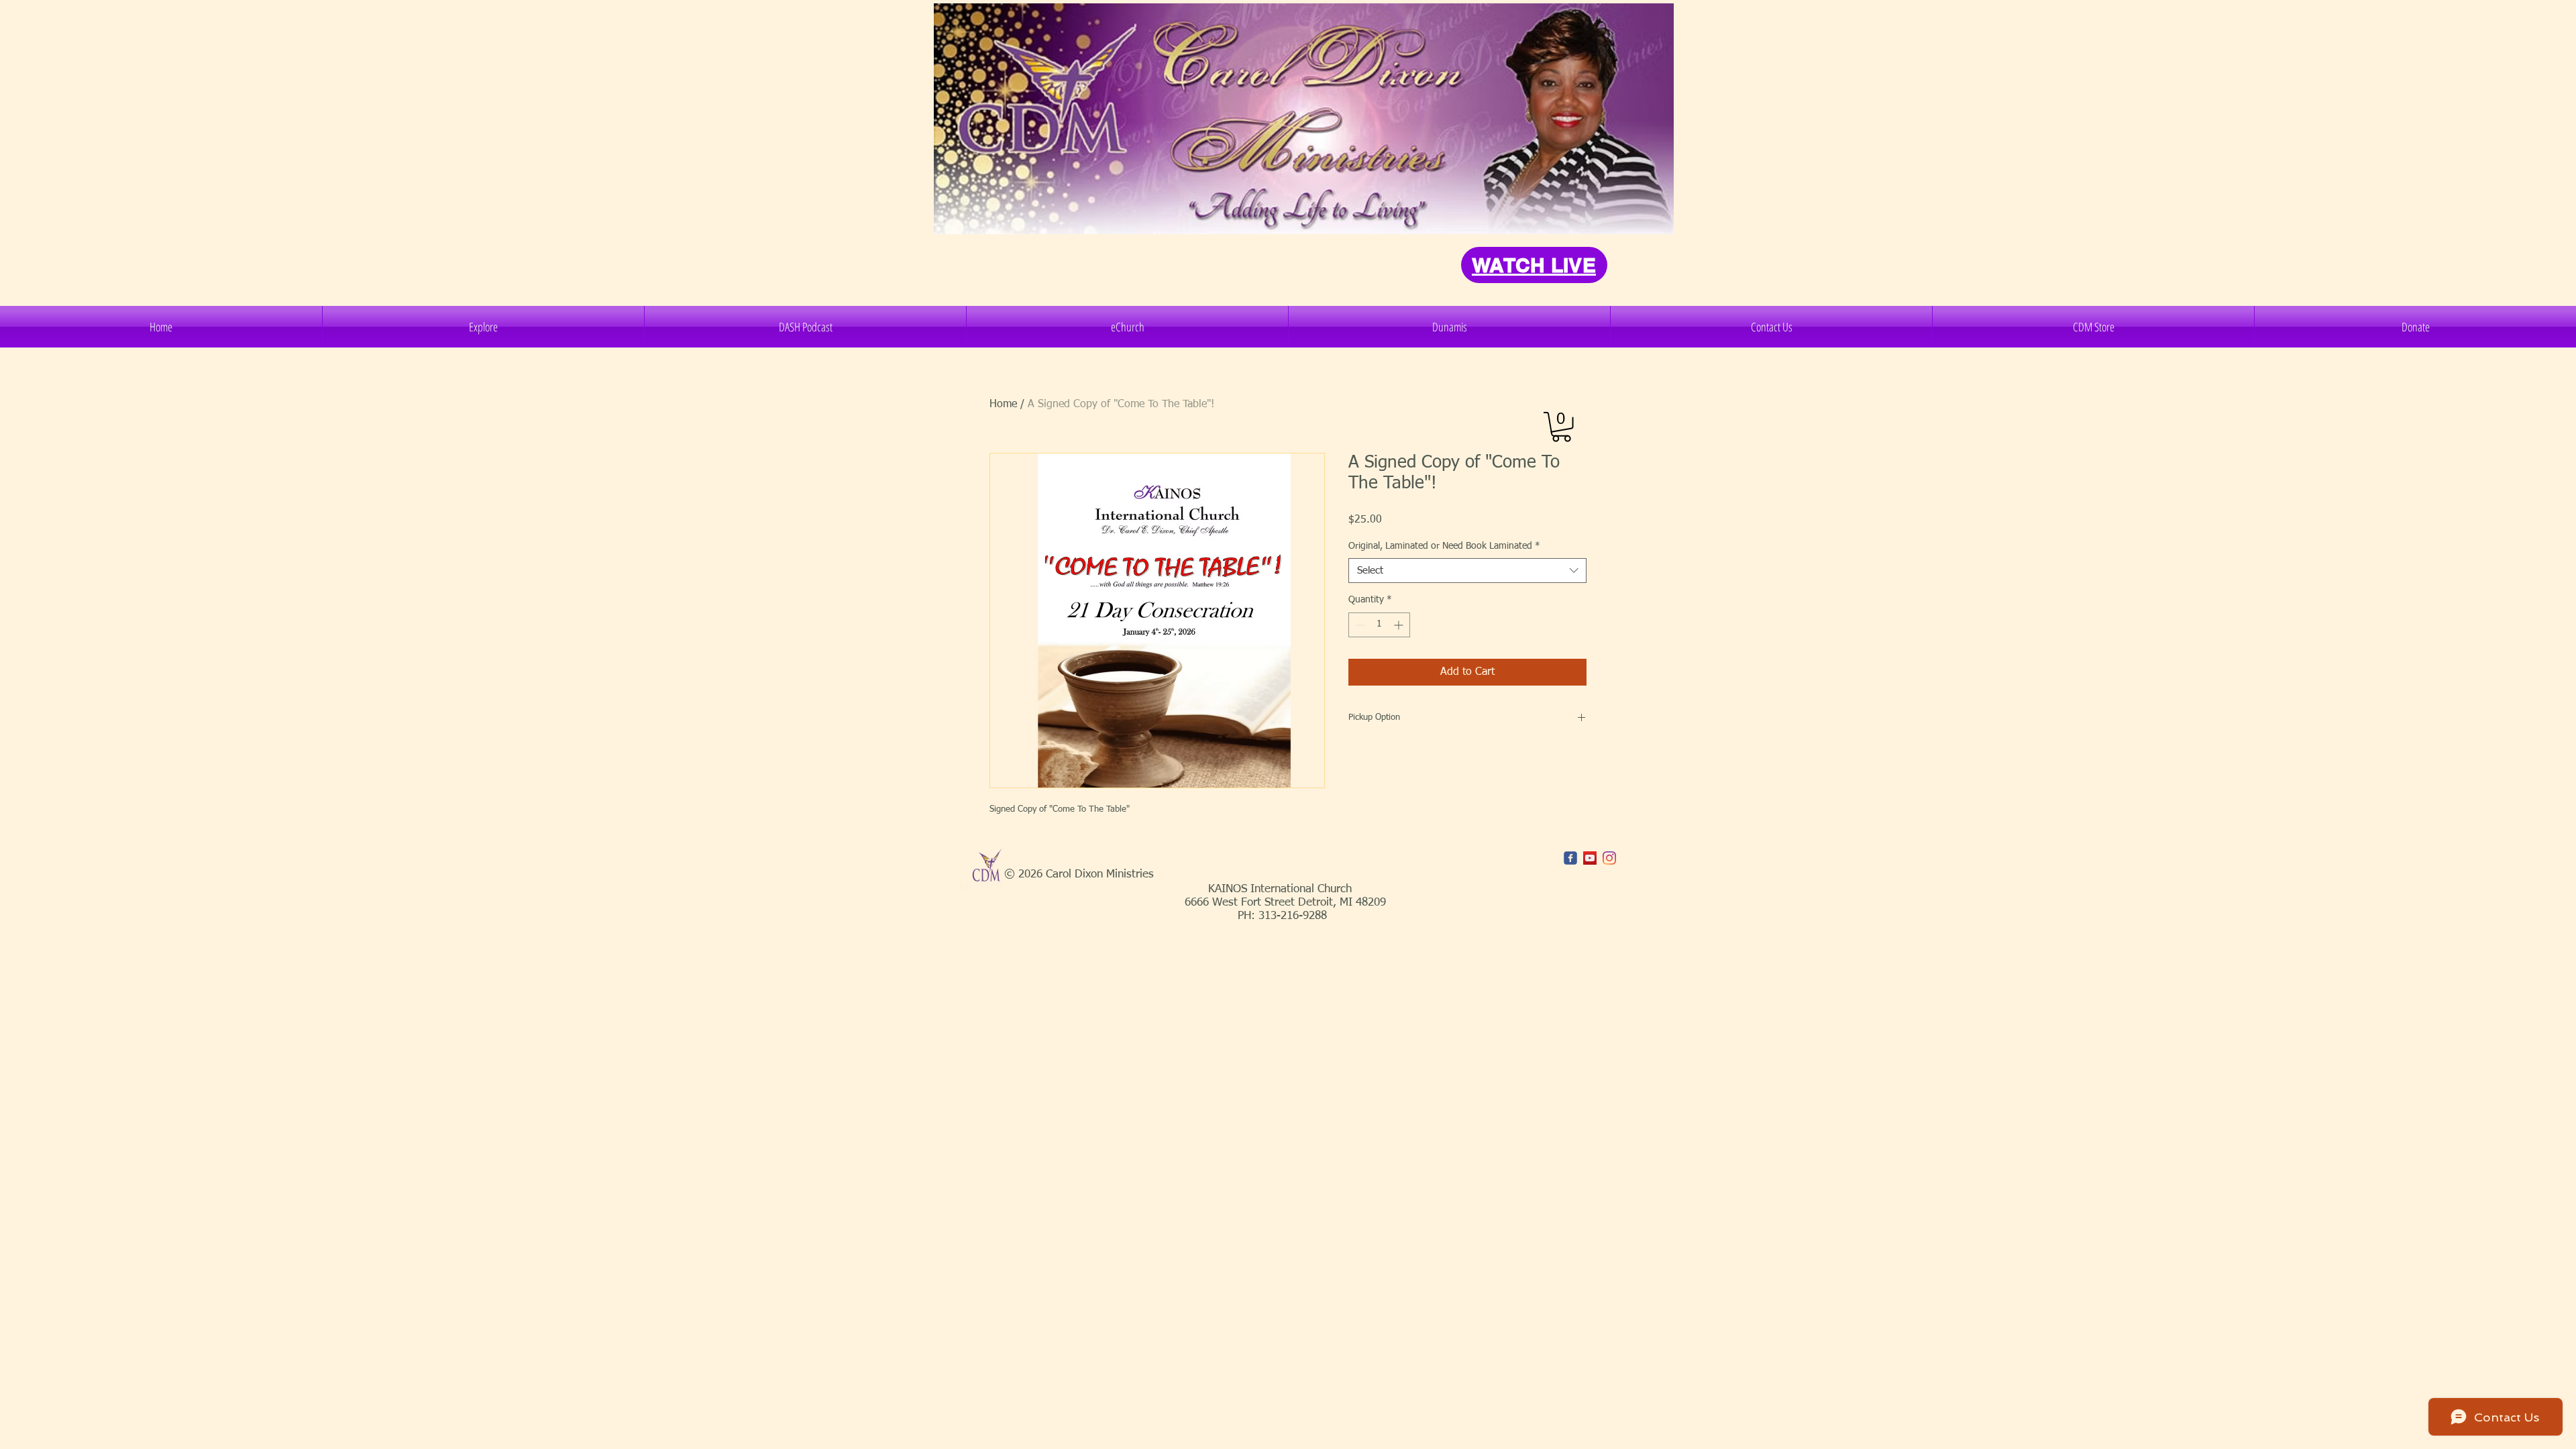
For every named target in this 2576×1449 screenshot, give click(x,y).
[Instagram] (1609, 858)
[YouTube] (1590, 858)
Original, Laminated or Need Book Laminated (1444, 546)
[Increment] (1400, 625)
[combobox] (1467, 571)
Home (1003, 405)
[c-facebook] (1570, 858)
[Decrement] (1359, 625)
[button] (483, 327)
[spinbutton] (1379, 625)
